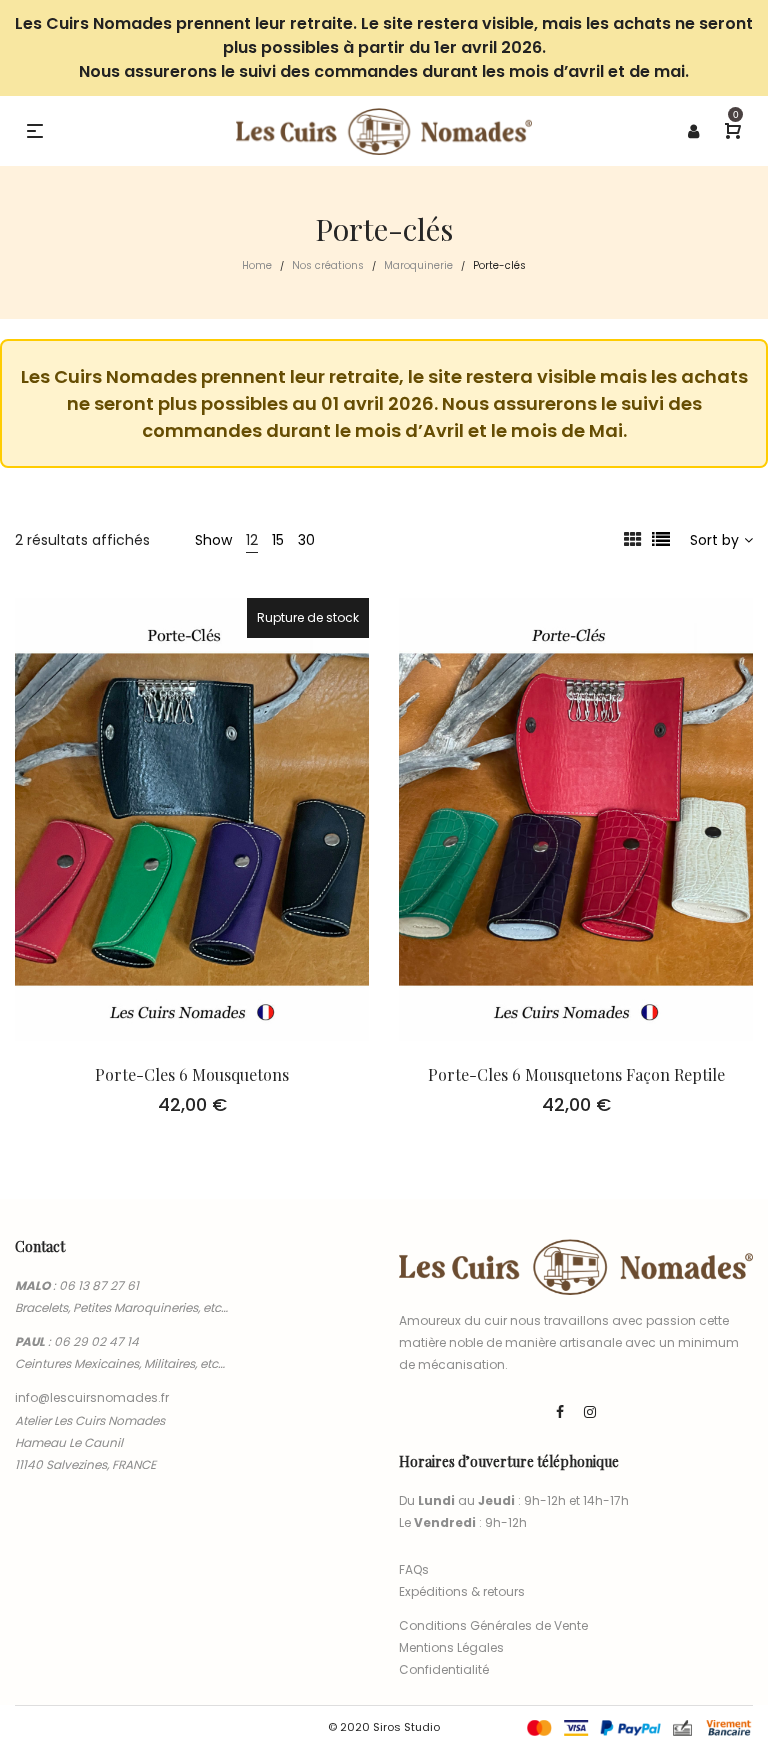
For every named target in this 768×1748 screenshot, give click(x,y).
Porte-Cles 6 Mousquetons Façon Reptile (576, 1074)
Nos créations (328, 265)
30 (306, 540)
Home (257, 265)
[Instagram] (590, 1412)
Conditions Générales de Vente (493, 1625)
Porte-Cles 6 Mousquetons (192, 1074)
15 (278, 540)
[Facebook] (560, 1412)
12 (252, 540)
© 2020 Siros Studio (384, 1727)
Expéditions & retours (462, 1591)
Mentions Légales (451, 1647)
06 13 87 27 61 (99, 1285)
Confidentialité (444, 1669)
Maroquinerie (418, 265)
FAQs (414, 1569)
